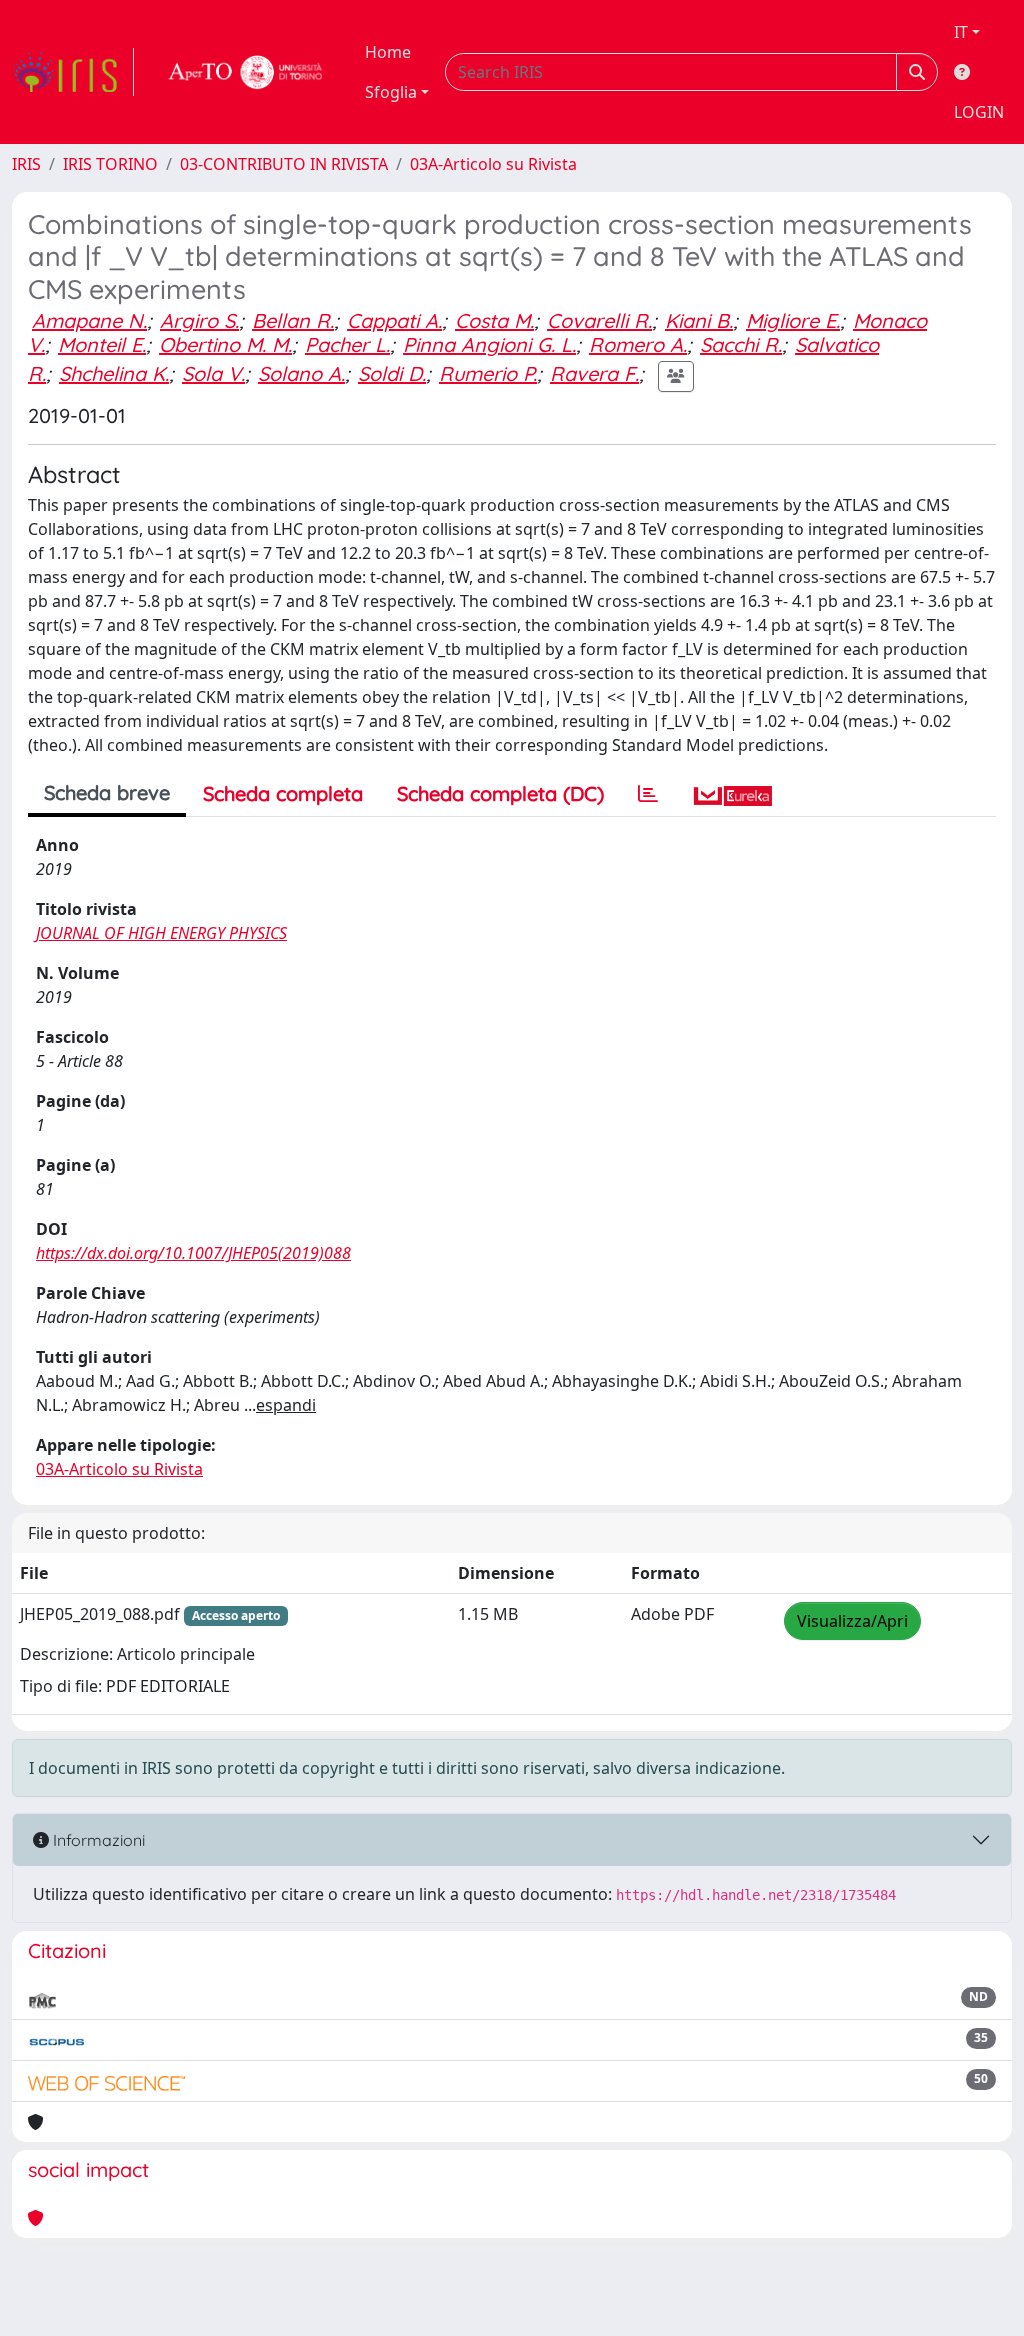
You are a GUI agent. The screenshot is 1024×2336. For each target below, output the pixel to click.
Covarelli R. (599, 320)
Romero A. (638, 344)
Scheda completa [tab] (283, 793)
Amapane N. (89, 320)
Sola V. (213, 373)
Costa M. (494, 320)
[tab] (648, 794)
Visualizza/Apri (852, 1621)
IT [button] (961, 32)
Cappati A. (394, 320)
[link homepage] (73, 72)
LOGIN (979, 112)
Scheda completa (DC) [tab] (500, 793)
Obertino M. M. (225, 344)
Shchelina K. (114, 373)
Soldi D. (392, 373)
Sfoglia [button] (391, 92)
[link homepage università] (246, 72)
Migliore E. (793, 320)
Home (388, 52)
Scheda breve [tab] (107, 792)
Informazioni (97, 1840)
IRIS (26, 164)
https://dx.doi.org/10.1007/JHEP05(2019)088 (193, 1253)
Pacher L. (347, 344)
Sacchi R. (741, 344)
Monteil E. (102, 344)
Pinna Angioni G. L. (489, 344)
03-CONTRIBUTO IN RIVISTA (284, 164)
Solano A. (301, 373)
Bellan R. (293, 320)
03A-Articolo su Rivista (493, 164)
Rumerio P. (488, 373)
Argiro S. (199, 320)
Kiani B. (699, 320)
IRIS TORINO (110, 164)
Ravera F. (594, 373)
